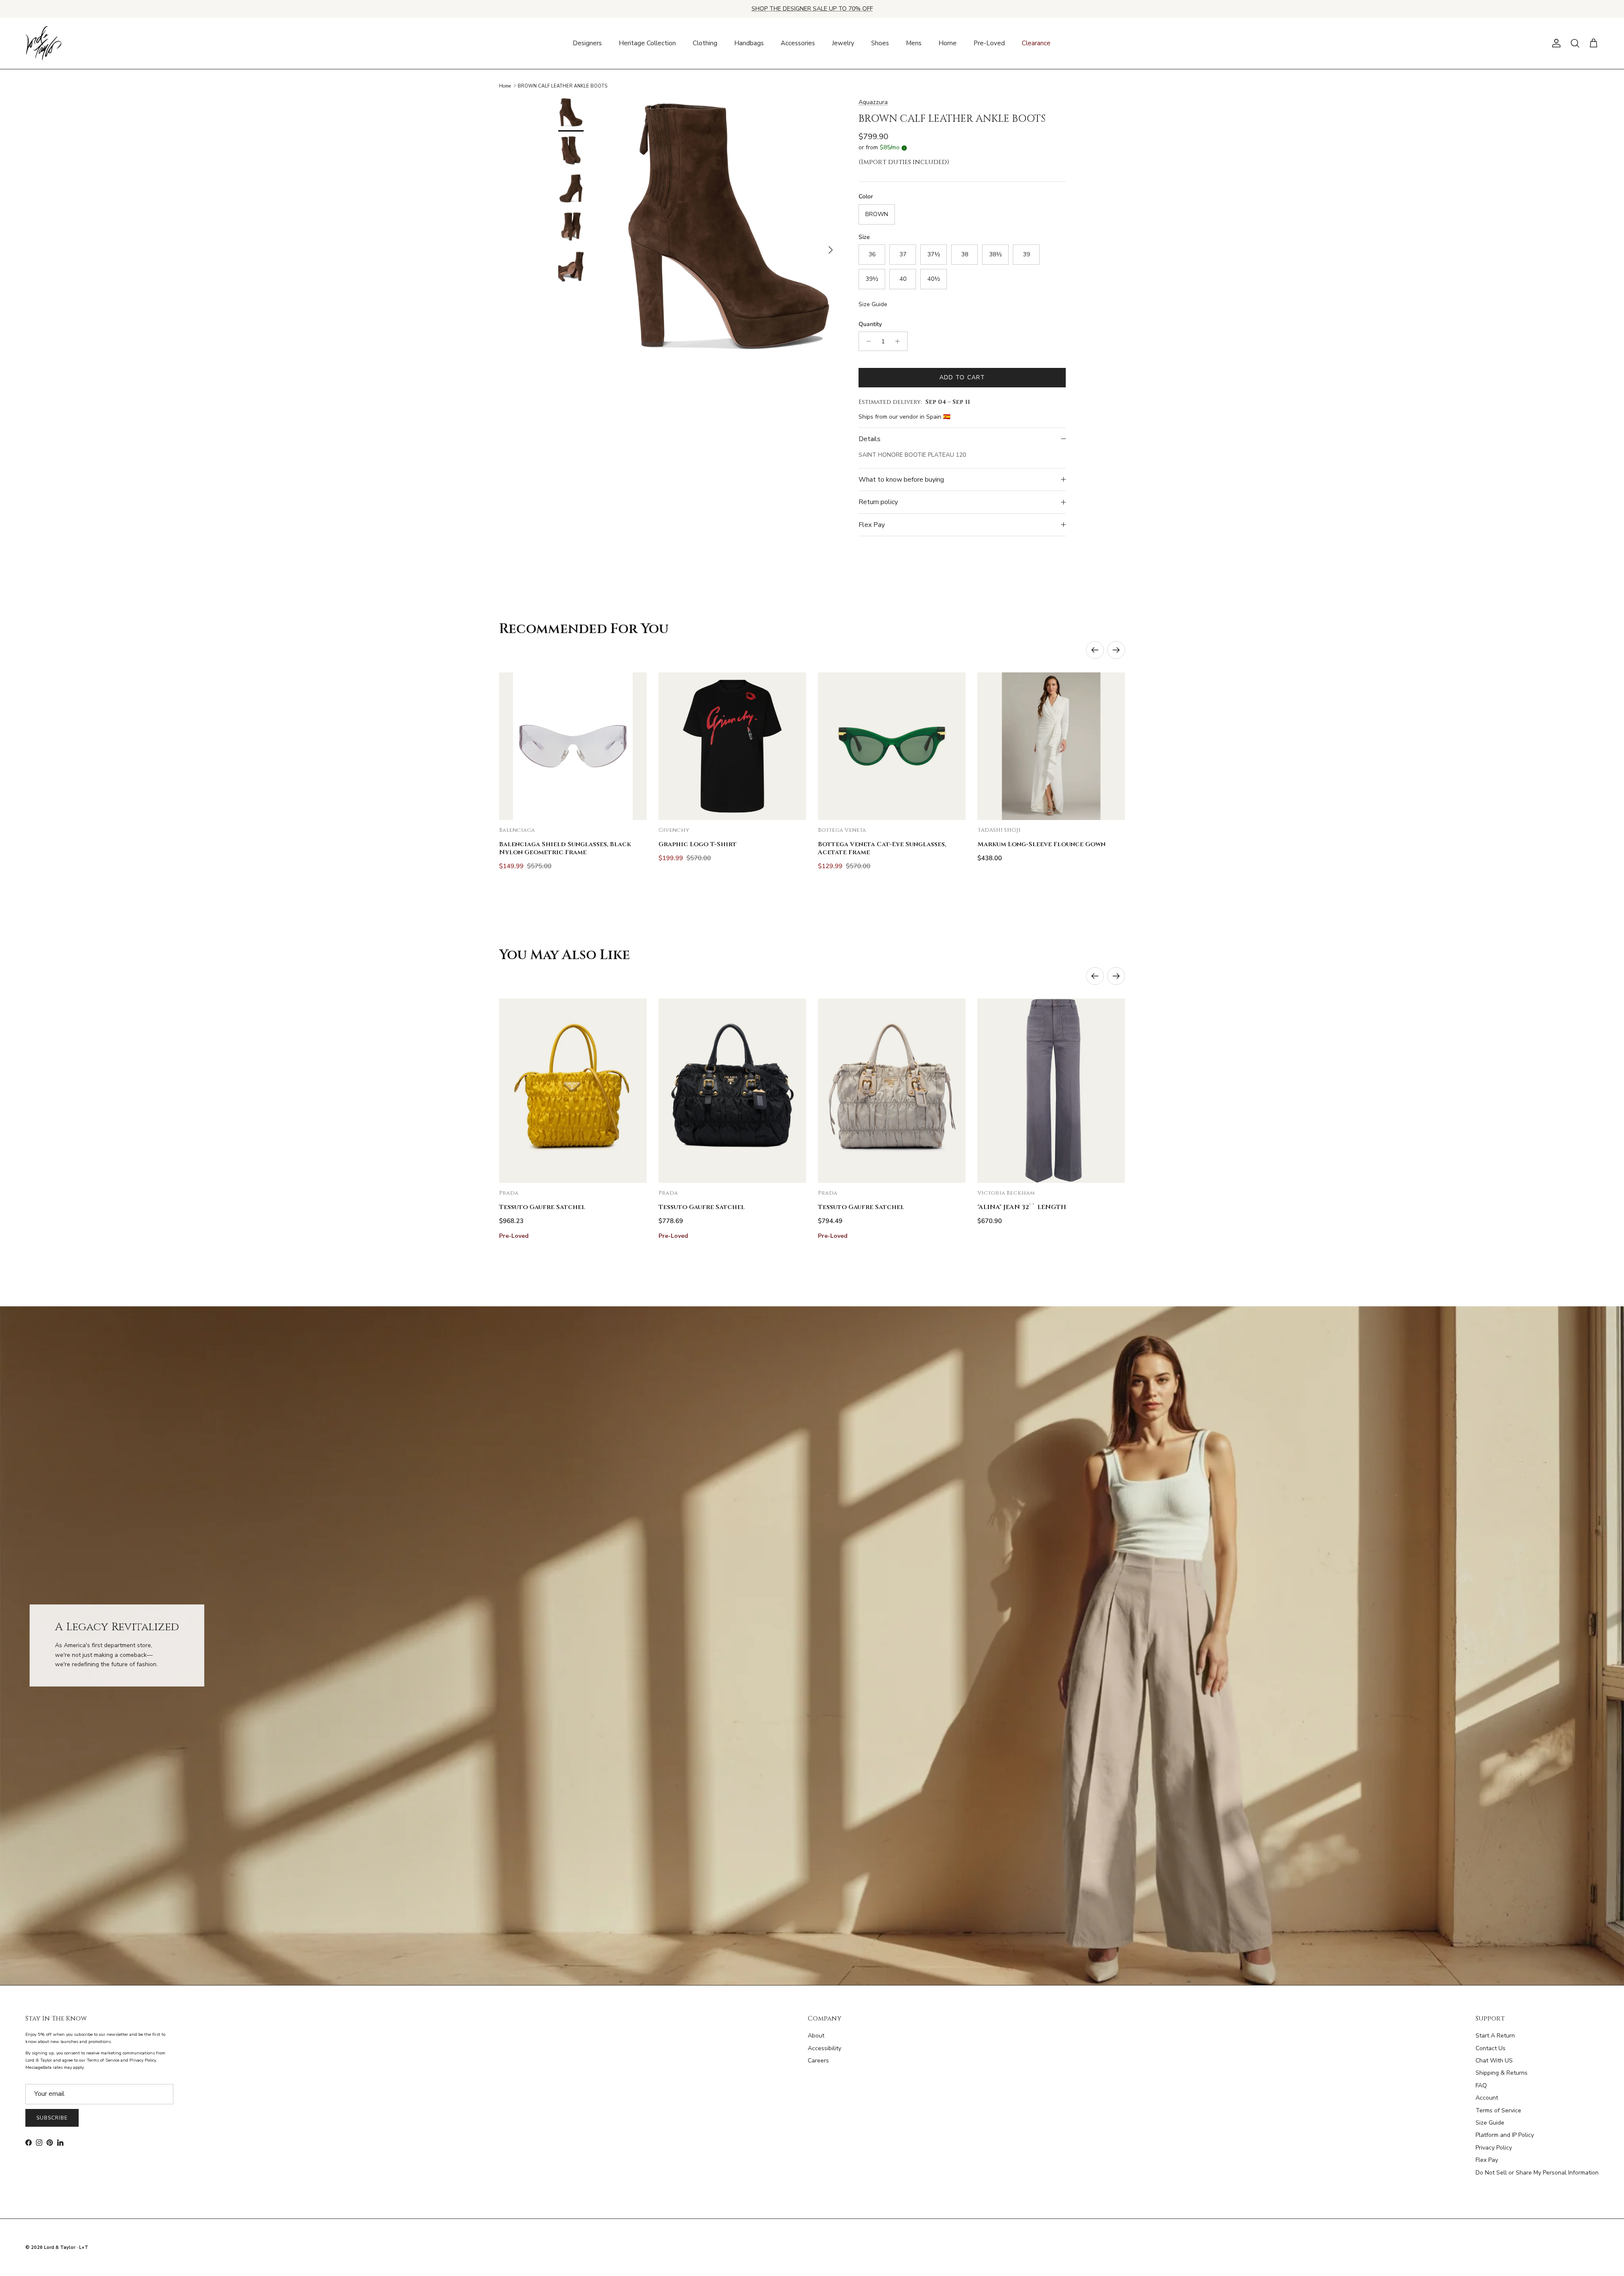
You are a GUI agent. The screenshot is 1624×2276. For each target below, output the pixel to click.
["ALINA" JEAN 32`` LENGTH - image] (1051, 1091)
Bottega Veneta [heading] (842, 830)
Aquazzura (873, 102)
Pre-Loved (989, 43)
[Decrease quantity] (866, 341)
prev (1095, 650)
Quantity (870, 324)
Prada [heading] (509, 1193)
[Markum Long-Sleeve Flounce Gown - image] (1051, 746)
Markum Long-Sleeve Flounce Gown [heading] (1041, 844)
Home (948, 43)
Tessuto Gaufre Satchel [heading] (542, 1207)
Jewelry (843, 43)
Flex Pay (872, 525)
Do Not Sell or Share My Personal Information (1537, 2173)
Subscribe (52, 2118)
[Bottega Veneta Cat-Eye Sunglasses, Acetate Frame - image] (892, 746)
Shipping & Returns (1502, 2073)
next (1116, 650)
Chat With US (1494, 2061)
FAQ (1481, 2085)
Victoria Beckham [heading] (1006, 1193)
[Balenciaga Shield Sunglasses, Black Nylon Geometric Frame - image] (573, 746)
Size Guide (873, 304)
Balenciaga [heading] (517, 830)
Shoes (880, 43)
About (816, 2036)
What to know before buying (901, 480)
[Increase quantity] (900, 341)
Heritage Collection (647, 43)
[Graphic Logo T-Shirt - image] (732, 746)
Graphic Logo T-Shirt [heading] (698, 844)
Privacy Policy (1494, 2148)
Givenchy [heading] (674, 830)
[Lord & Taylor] (43, 44)
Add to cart (962, 377)
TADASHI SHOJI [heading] (999, 830)
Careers (818, 2061)
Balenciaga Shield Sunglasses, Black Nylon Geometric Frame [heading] (565, 848)
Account (1487, 2098)
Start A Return (1495, 2036)
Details (870, 439)
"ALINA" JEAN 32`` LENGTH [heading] (1022, 1207)
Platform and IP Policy (1505, 2135)
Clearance (1036, 43)
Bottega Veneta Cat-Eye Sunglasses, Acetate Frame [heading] (882, 848)
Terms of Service (1498, 2110)
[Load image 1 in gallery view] (729, 246)
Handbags (749, 43)
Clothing (705, 43)
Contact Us (1491, 2048)
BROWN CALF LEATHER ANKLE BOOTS (562, 86)
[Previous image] (513, 746)
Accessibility (824, 2048)
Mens (914, 43)
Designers (587, 43)
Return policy (878, 502)
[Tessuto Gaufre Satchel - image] (573, 1091)
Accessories (798, 43)
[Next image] (633, 746)
